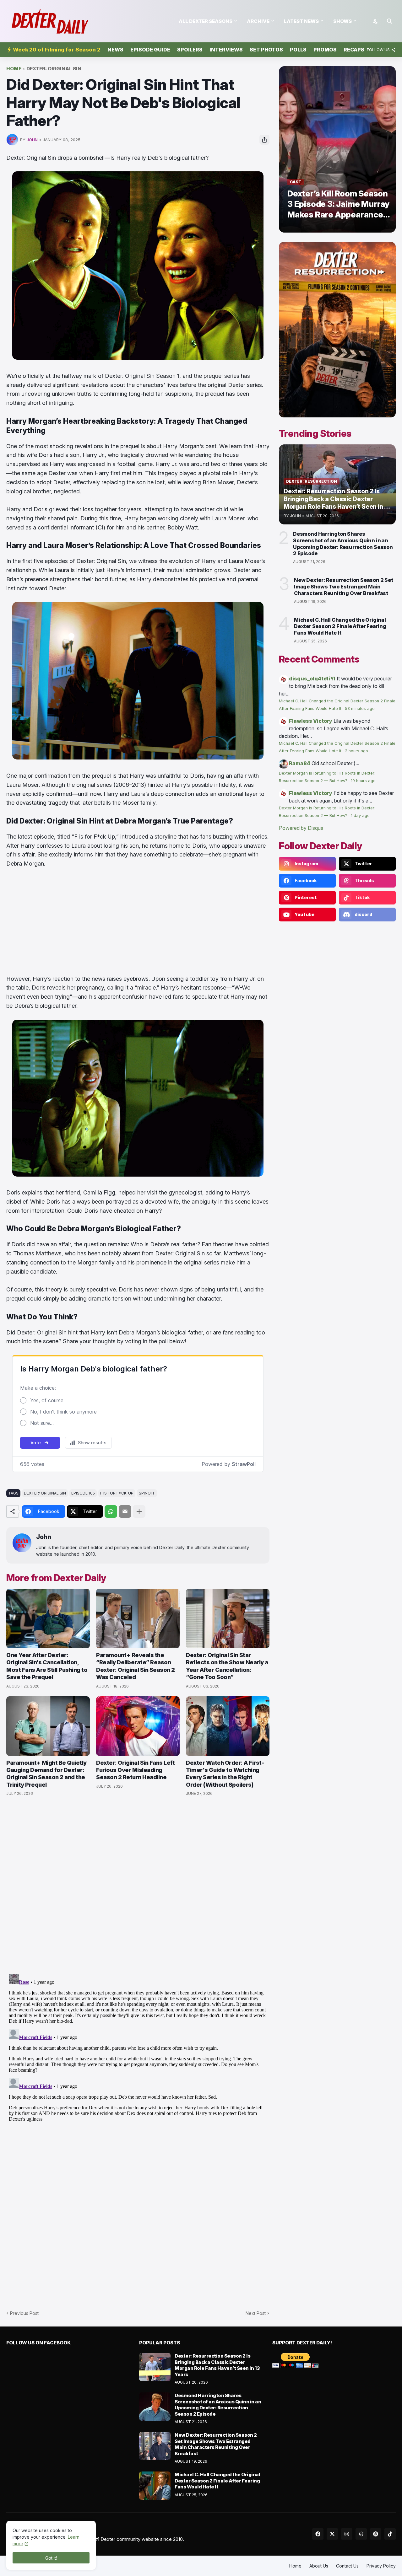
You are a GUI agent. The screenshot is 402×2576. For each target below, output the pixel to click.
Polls (298, 50)
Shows (342, 21)
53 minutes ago (360, 708)
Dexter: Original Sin (54, 69)
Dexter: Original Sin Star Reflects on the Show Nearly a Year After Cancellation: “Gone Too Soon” (227, 1666)
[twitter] (332, 2534)
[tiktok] (390, 2534)
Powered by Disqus (301, 828)
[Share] (264, 140)
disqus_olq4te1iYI (312, 679)
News (115, 50)
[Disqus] (138, 2050)
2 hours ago (356, 751)
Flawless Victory (311, 721)
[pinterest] (376, 2534)
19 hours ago (363, 781)
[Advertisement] (138, 921)
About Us (319, 2566)
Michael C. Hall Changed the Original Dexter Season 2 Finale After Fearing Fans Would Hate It (340, 626)
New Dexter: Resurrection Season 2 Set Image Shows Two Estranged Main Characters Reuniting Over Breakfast (344, 587)
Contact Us (347, 2566)
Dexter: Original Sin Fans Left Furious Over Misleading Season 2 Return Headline (135, 1770)
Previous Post (24, 2313)
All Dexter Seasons (206, 21)
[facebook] (318, 2534)
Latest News (301, 21)
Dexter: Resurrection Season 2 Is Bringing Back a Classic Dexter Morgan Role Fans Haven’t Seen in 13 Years (217, 2365)
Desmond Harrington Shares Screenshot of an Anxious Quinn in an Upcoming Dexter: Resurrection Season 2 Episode (343, 544)
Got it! (51, 2558)
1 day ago (360, 816)
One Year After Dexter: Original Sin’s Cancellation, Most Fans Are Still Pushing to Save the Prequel (47, 1666)
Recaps (354, 50)
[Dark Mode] (376, 21)
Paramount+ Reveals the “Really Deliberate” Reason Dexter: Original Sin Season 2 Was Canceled (136, 1666)
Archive (258, 21)
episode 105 (83, 1493)
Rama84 (300, 763)
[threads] (361, 2534)
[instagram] (347, 2534)
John (44, 1537)
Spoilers (190, 50)
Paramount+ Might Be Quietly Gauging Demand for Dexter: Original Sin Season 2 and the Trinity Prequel (46, 1774)
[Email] (125, 1511)
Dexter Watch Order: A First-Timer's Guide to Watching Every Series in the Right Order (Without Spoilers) (225, 1774)
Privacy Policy (381, 2566)
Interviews (226, 50)
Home (14, 69)
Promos (325, 50)
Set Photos (266, 50)
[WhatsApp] (111, 1511)
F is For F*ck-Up (117, 1493)
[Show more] (139, 1511)
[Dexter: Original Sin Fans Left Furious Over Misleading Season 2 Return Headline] (138, 1726)
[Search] (390, 21)
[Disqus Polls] (138, 1885)
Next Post (256, 2313)
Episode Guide (150, 50)
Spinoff (147, 1493)
